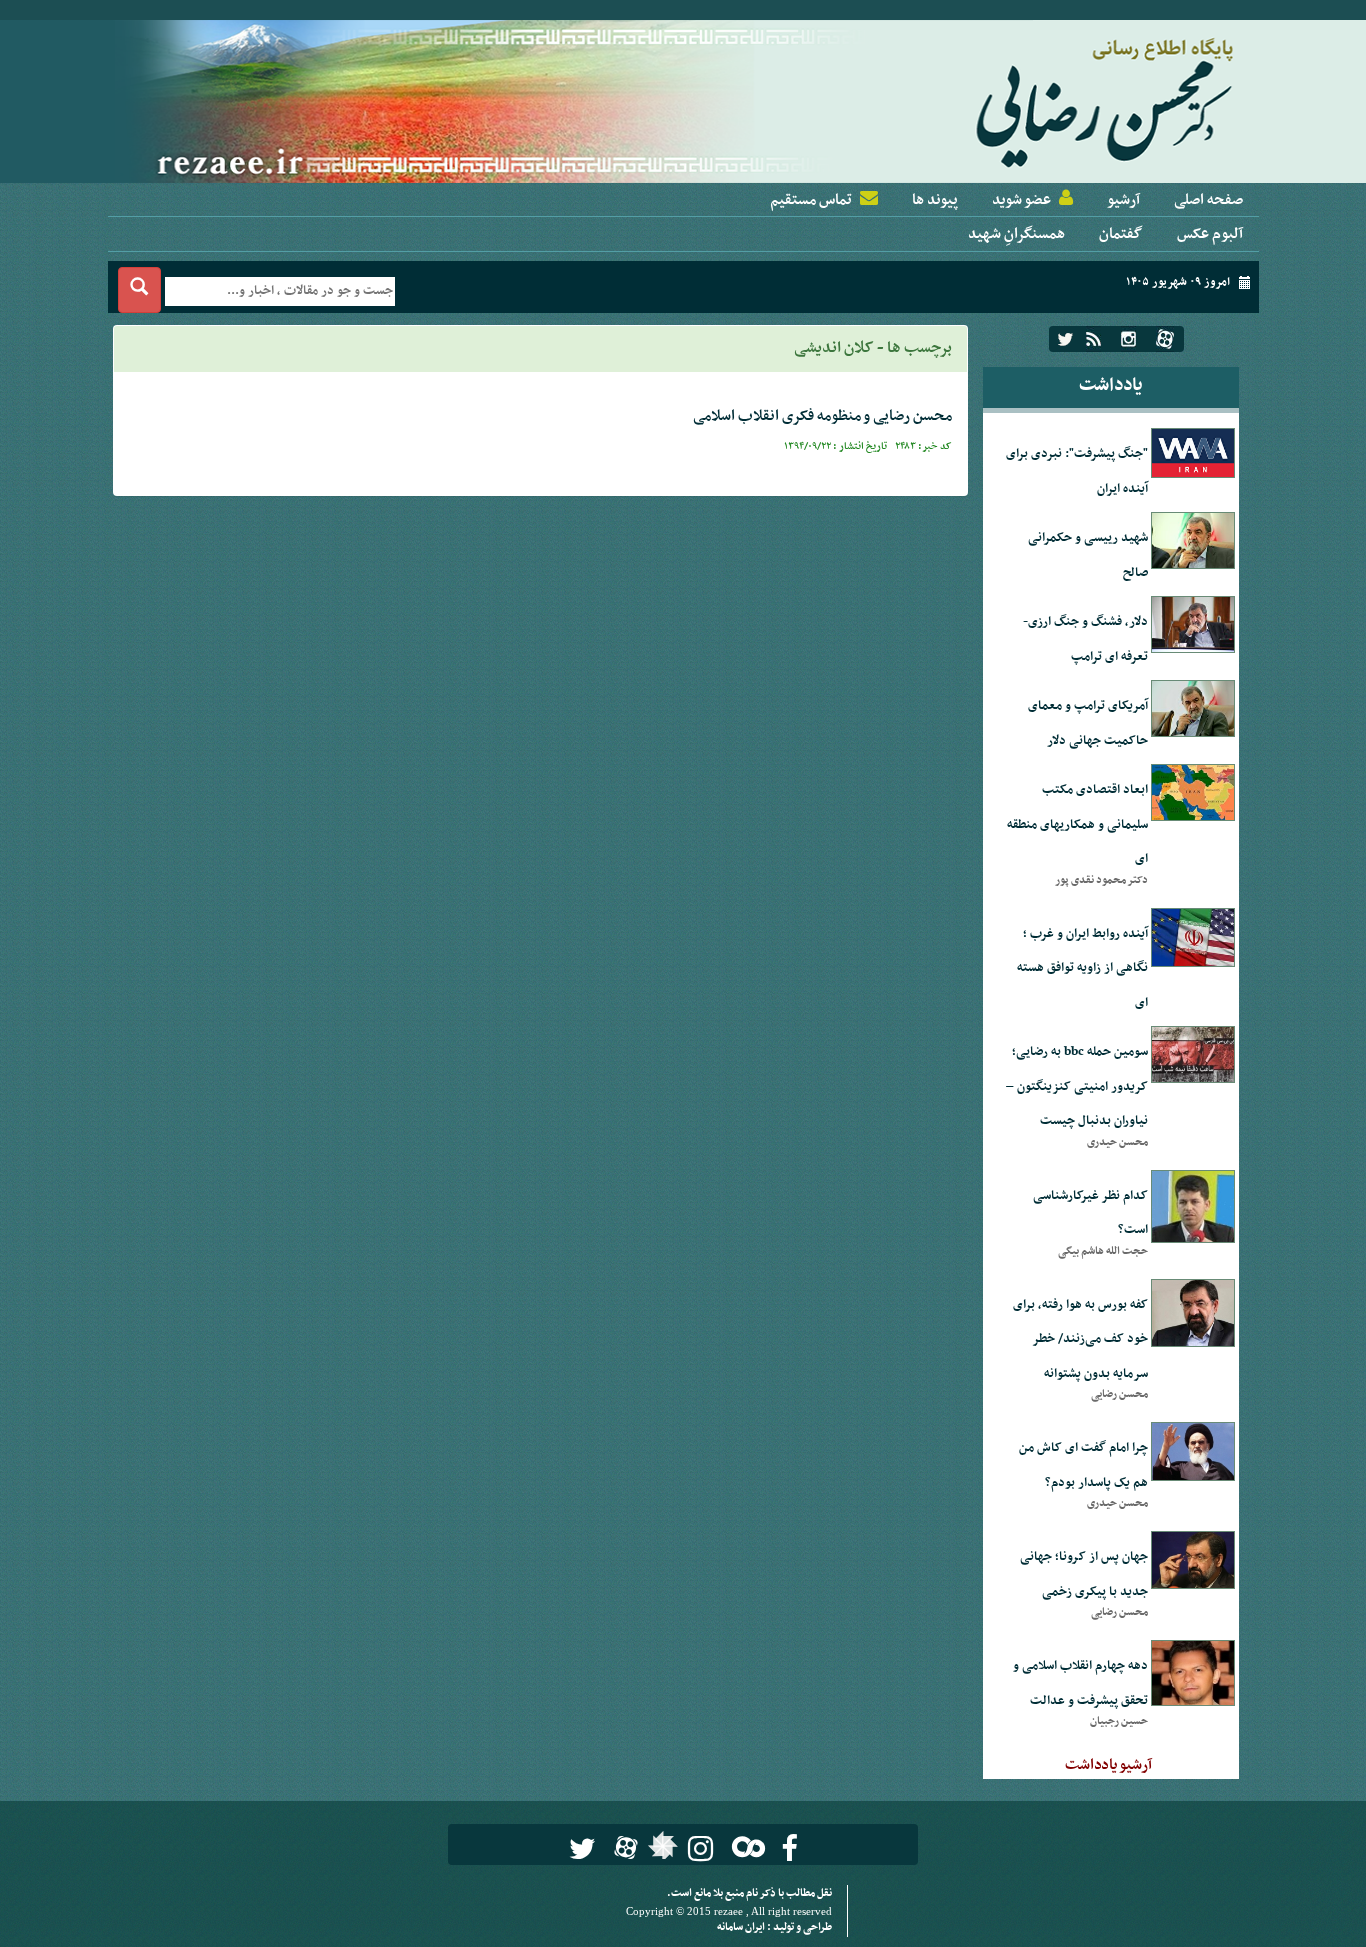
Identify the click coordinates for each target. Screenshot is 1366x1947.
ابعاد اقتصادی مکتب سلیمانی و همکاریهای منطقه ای (1077, 824)
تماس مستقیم (811, 200)
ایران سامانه (742, 1927)
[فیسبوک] (789, 1848)
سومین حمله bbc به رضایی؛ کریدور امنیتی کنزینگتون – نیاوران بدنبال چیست (1077, 1086)
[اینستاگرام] (1128, 339)
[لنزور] (660, 1851)
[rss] (1093, 339)
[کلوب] (744, 1846)
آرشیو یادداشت (1108, 1765)
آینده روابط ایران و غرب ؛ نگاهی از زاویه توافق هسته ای (1082, 968)
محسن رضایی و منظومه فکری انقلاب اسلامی (822, 416)
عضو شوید (1021, 200)
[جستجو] (139, 290)
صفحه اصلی (1208, 200)
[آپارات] (1165, 339)
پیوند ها (935, 200)
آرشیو (1123, 200)
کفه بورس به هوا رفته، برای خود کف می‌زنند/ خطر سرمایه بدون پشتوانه (1080, 1339)
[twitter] (1065, 339)
